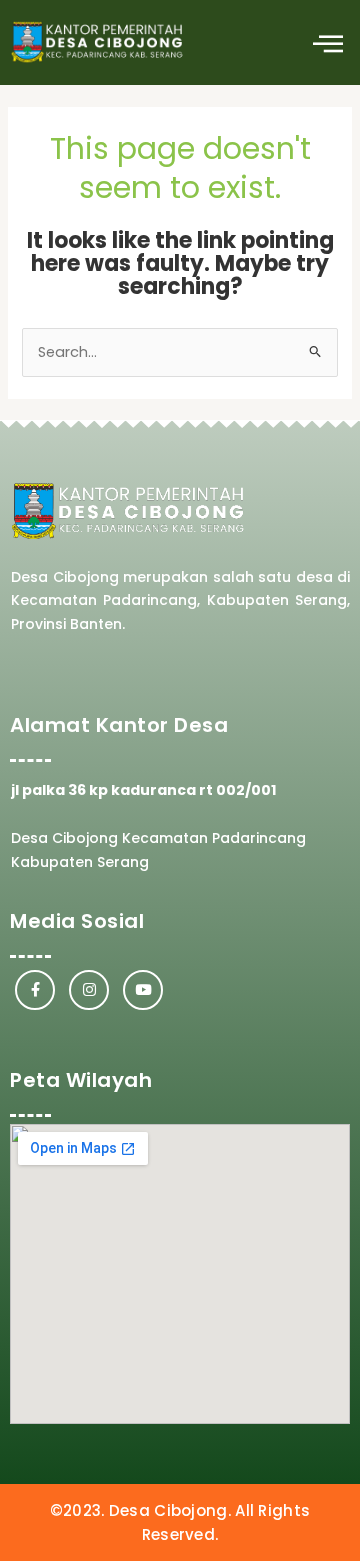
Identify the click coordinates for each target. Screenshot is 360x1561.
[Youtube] (143, 990)
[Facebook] (35, 990)
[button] (327, 42)
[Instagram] (89, 990)
